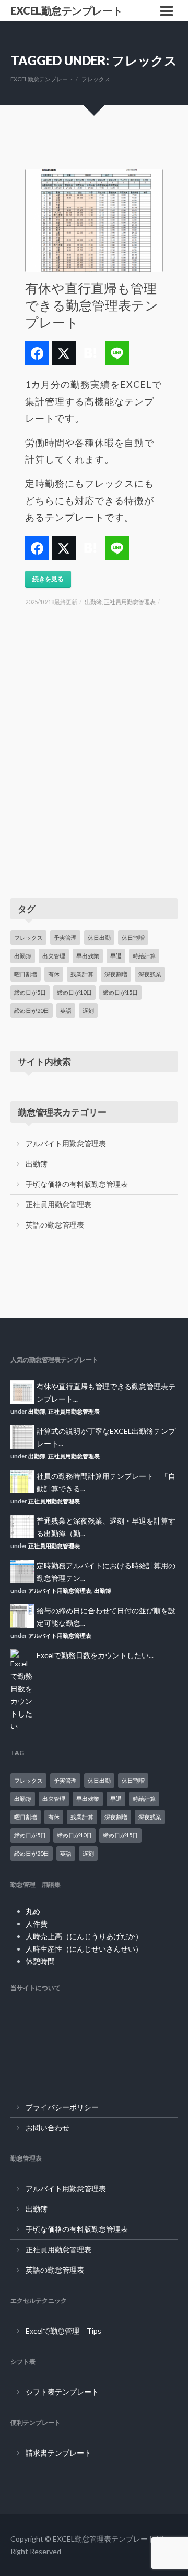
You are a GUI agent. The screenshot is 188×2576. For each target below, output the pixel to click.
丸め (33, 1911)
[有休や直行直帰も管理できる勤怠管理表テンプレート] (94, 220)
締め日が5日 (30, 992)
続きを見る (48, 579)
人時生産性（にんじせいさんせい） (84, 1949)
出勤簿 (93, 602)
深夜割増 (116, 974)
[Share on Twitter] (64, 353)
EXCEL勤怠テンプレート (67, 10)
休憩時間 (40, 1961)
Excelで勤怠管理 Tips (63, 2331)
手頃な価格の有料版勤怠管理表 (77, 1184)
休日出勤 (99, 937)
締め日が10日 (74, 992)
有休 (54, 974)
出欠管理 (54, 956)
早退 (116, 956)
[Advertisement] (94, 775)
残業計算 (82, 974)
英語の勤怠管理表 (55, 1225)
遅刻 (88, 1010)
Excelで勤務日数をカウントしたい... (95, 1655)
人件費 (37, 1924)
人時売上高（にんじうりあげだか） (84, 1936)
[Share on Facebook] (37, 353)
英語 (66, 1010)
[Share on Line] (117, 353)
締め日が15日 (120, 992)
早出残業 (88, 956)
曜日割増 (26, 974)
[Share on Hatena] (90, 353)
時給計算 (144, 956)
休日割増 (133, 937)
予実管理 (65, 937)
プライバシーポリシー (62, 2107)
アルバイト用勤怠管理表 (66, 1143)
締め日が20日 (32, 1010)
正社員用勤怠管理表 (130, 602)
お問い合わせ (48, 2127)
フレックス (28, 937)
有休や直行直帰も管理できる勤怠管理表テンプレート (92, 305)
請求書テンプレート (58, 2453)
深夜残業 (150, 974)
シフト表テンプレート (62, 2392)
